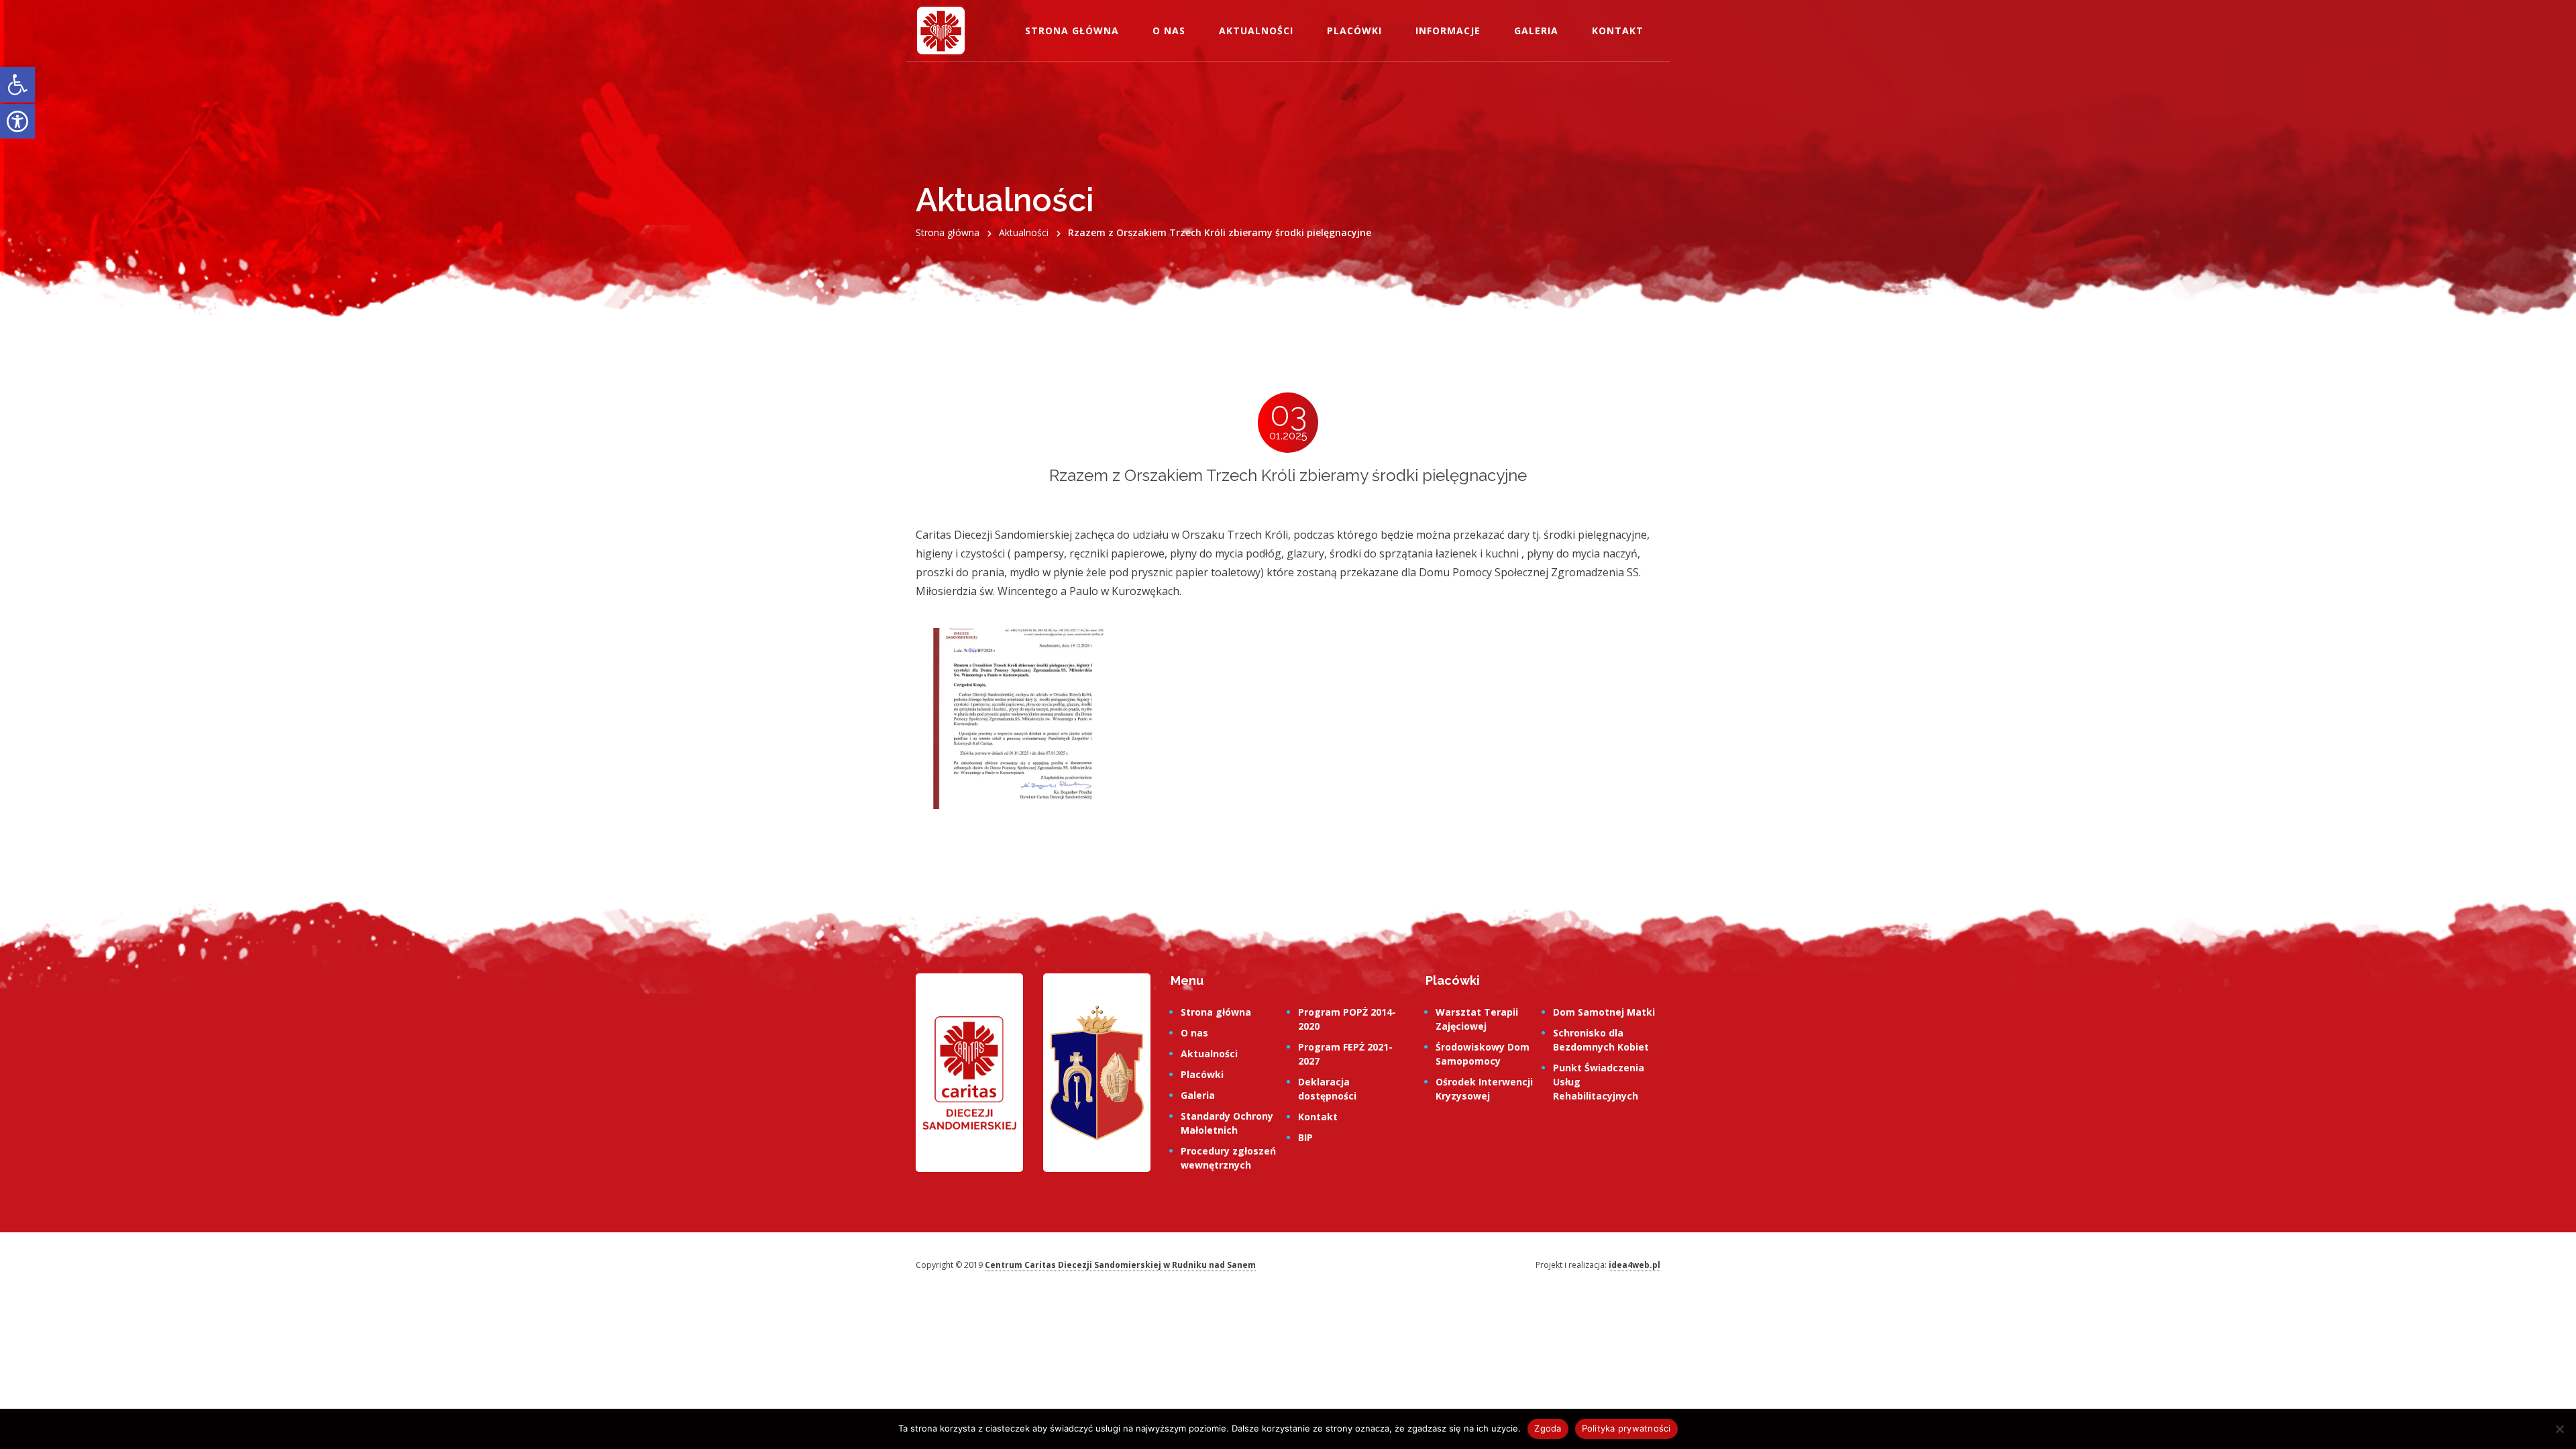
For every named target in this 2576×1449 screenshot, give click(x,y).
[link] (17, 85)
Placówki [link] (1354, 31)
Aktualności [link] (1256, 31)
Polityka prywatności (1626, 1428)
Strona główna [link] (1072, 31)
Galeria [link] (1536, 31)
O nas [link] (1169, 31)
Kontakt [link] (1618, 31)
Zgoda (1548, 1428)
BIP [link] (1305, 1137)
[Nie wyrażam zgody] (2559, 1429)
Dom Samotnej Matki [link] (1604, 1012)
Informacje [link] (1448, 31)
